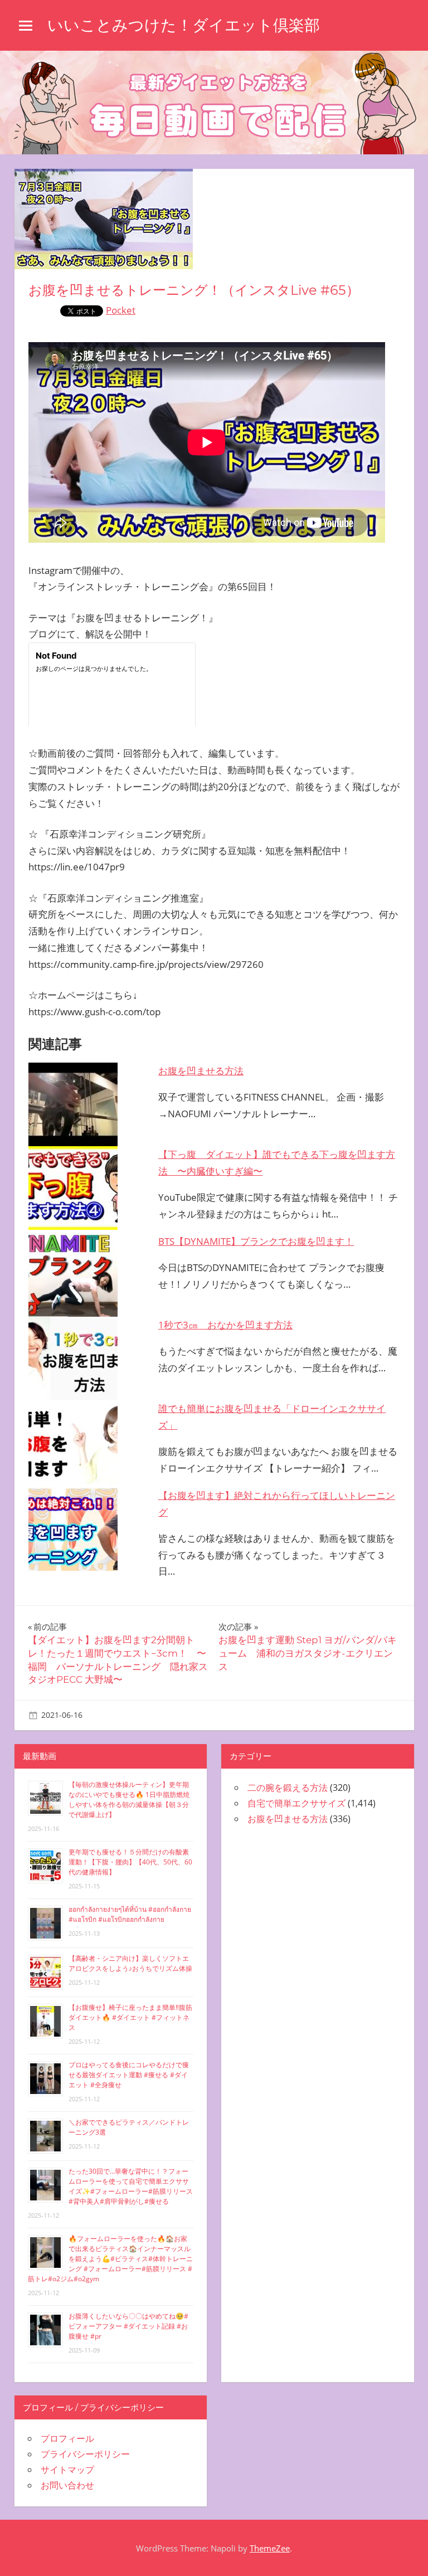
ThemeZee (270, 2548)
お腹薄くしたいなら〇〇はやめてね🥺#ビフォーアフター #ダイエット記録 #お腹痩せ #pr (128, 2326)
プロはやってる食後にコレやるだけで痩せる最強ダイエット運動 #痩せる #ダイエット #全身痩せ (129, 2075)
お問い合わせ (67, 2485)
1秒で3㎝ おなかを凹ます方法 (225, 1325)
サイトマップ (67, 2470)
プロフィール (67, 2438)
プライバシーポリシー (85, 2454)
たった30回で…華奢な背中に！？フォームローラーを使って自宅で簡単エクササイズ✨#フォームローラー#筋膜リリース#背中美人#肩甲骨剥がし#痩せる (131, 2186)
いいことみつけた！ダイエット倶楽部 (184, 25)
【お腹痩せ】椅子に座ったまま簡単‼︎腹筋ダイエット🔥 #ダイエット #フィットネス (130, 2017)
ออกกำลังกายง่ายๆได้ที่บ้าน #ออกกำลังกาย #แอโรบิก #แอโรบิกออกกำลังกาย (130, 1914)
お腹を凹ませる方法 (201, 1071)
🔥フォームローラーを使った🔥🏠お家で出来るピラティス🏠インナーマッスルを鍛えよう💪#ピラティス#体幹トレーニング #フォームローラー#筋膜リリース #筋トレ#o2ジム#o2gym (110, 2259)
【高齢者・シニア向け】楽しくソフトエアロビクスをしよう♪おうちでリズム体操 (130, 1963)
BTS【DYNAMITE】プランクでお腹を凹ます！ (256, 1241)
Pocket (121, 310)
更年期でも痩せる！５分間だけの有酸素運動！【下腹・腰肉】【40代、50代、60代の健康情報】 (130, 1862)
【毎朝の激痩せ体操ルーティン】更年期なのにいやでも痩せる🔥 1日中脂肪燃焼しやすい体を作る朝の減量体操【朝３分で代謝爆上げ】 (129, 1800)
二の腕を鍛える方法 (288, 1788)
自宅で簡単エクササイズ (296, 1803)
